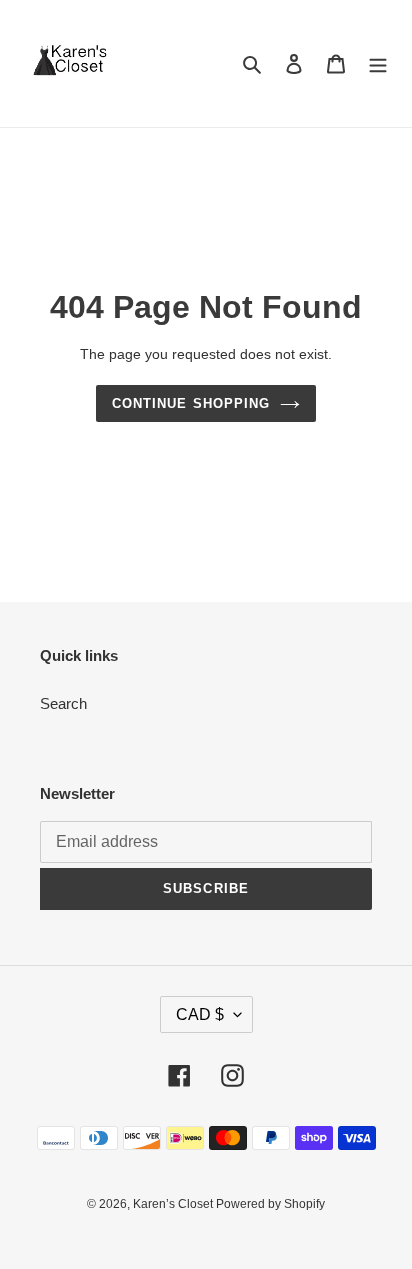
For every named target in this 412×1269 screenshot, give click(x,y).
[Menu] (378, 63)
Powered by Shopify (270, 1204)
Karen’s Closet (174, 1204)
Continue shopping (191, 403)
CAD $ (200, 1014)
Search (63, 703)
